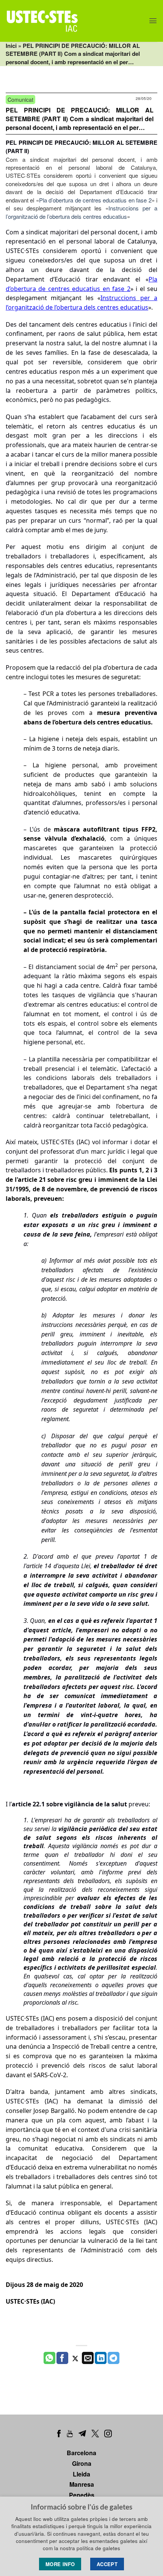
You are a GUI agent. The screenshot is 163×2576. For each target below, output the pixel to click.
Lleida (81, 2474)
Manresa (82, 2484)
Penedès (82, 2495)
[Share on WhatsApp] (49, 2358)
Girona (82, 2463)
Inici (11, 46)
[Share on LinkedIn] (101, 2358)
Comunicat (20, 100)
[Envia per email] (88, 2358)
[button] (153, 21)
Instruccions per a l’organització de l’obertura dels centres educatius (81, 212)
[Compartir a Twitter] (75, 2358)
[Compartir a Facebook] (62, 2358)
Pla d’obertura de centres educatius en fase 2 (95, 200)
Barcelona (81, 2453)
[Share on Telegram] (114, 2358)
